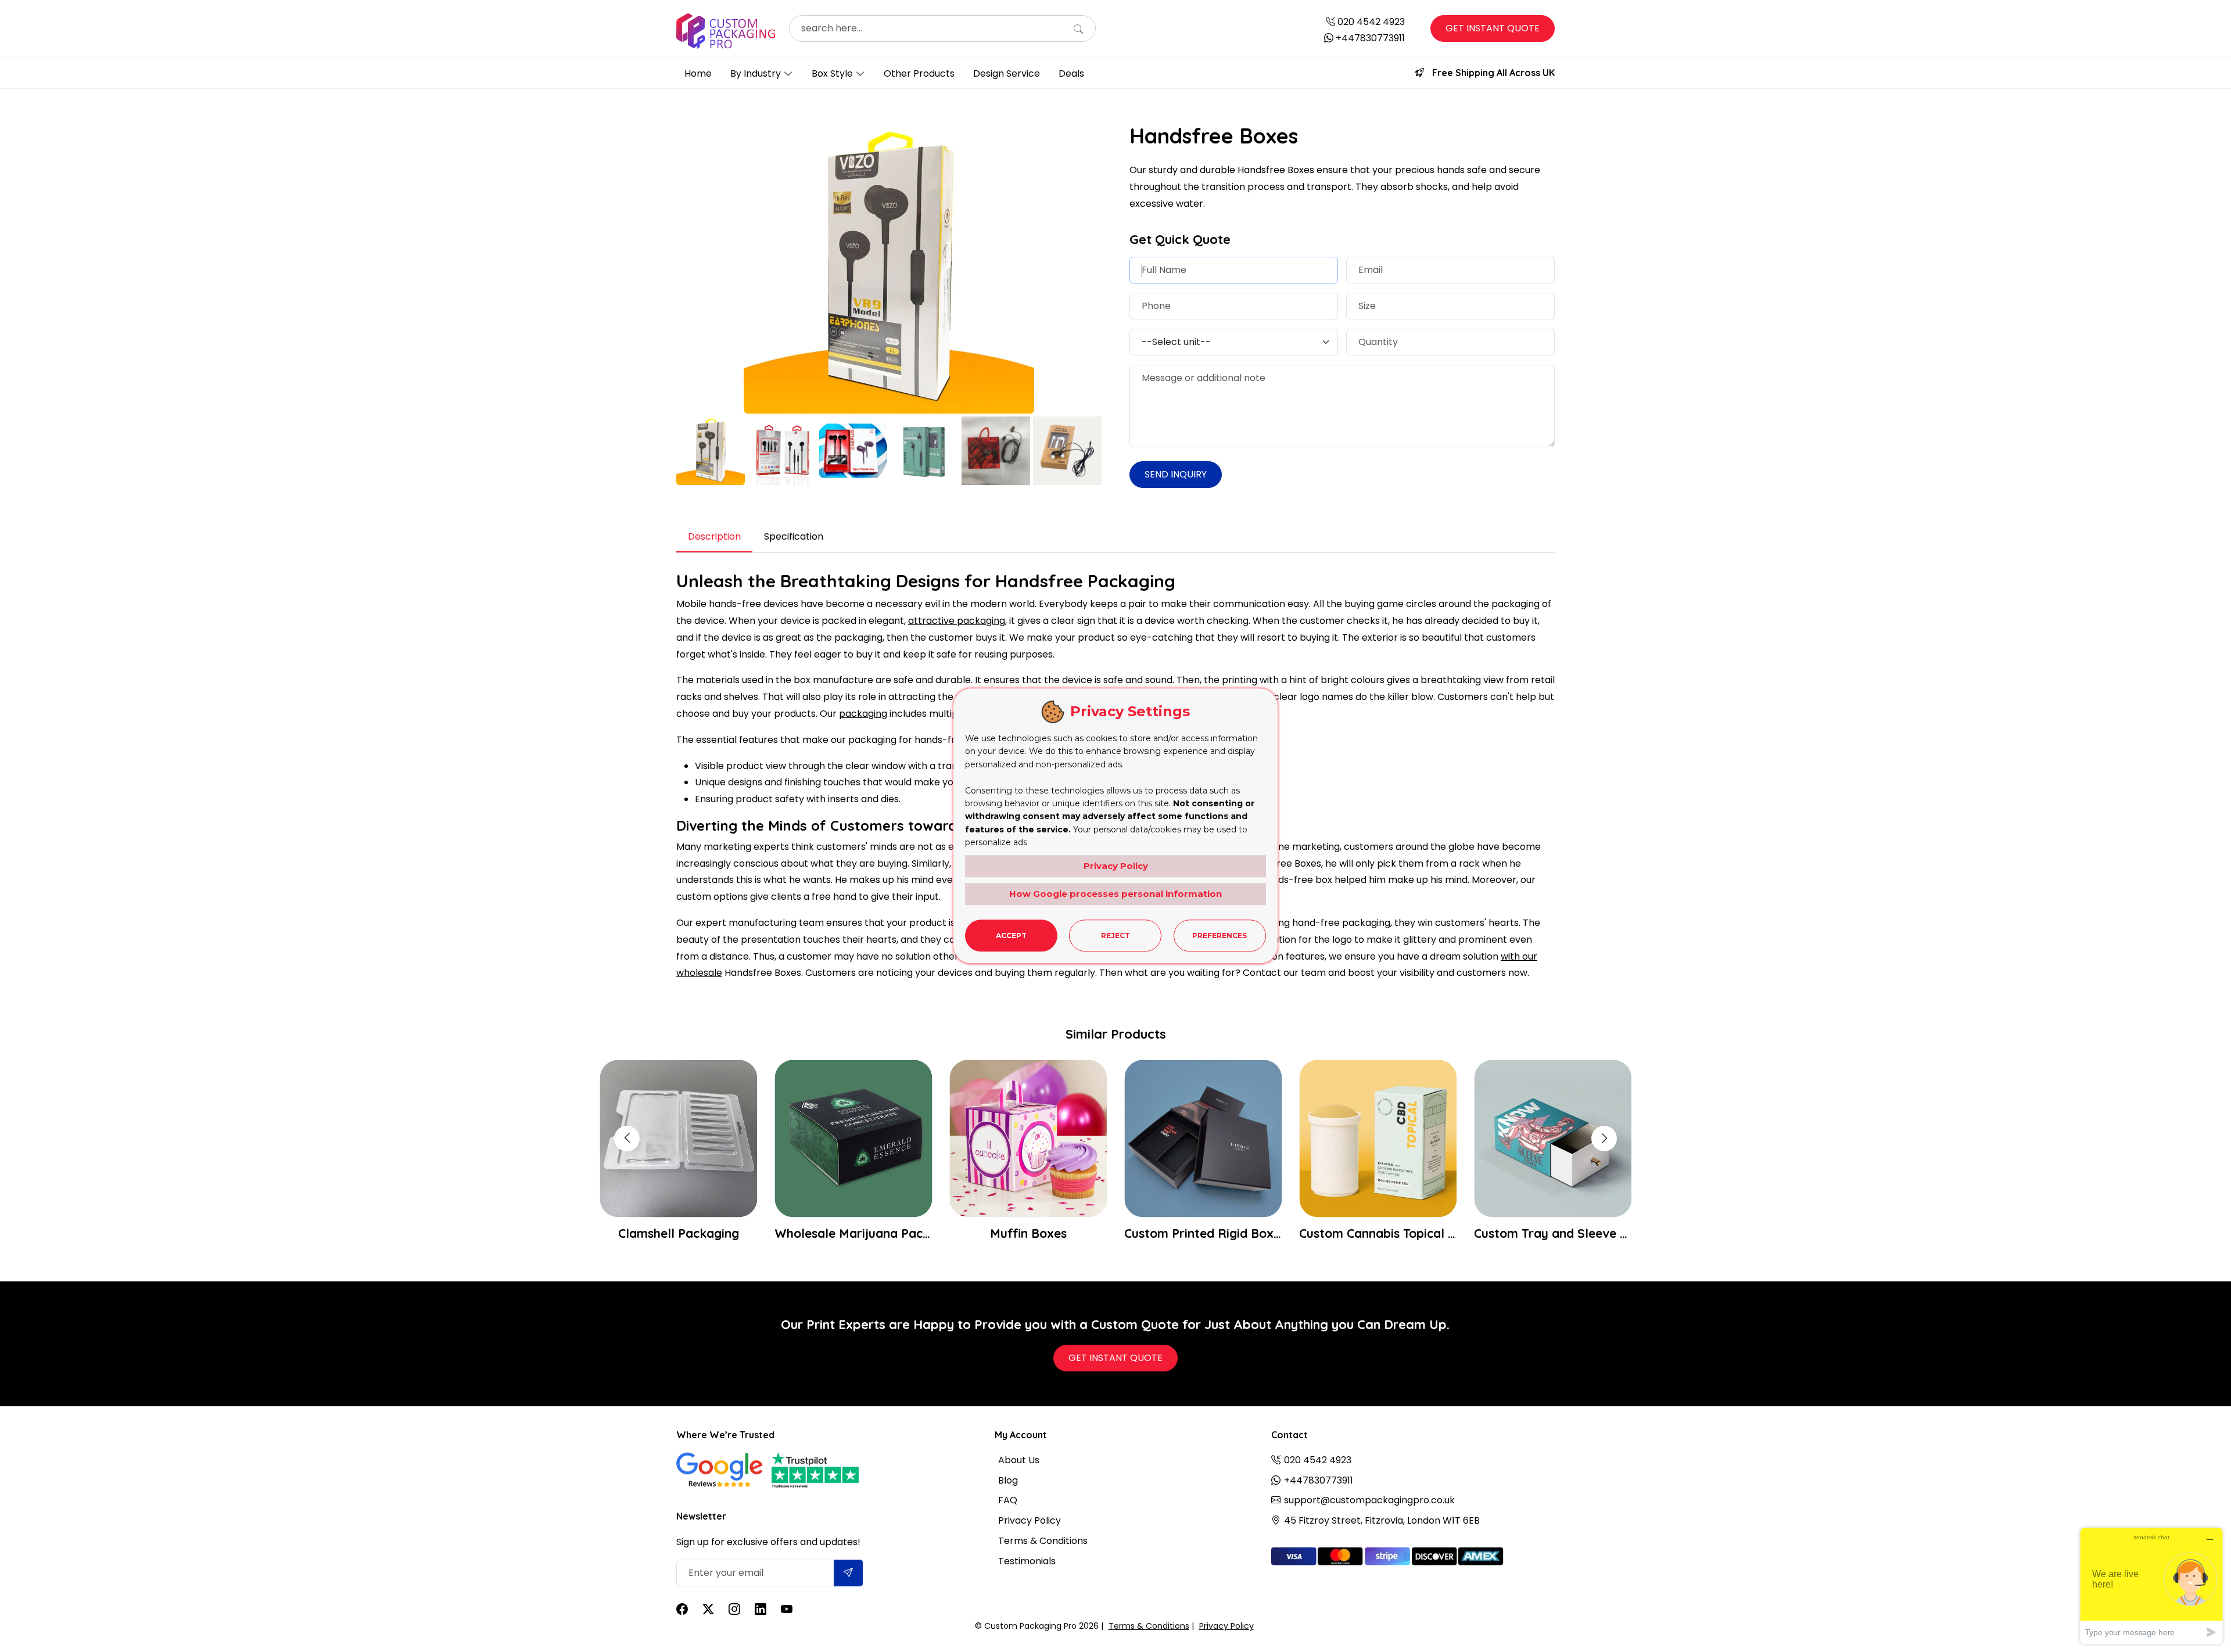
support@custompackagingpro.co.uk (1369, 1500)
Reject (1115, 935)
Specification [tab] (794, 536)
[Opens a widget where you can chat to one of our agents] (2151, 1585)
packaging (863, 714)
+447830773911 (1370, 38)
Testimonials (1027, 1561)
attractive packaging (957, 621)
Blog (1008, 1480)
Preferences (1219, 935)
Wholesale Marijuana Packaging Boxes (853, 1233)
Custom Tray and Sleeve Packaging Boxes (1553, 1233)
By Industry (756, 73)
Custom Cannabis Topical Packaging (1378, 1233)
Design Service (1007, 73)
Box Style (832, 73)
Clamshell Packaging (679, 1233)
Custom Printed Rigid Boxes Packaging (1203, 1233)
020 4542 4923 (1371, 22)
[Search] (1078, 30)
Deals (1071, 73)
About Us (1019, 1460)
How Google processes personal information (1115, 894)
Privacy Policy (1030, 1520)
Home (698, 73)
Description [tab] (714, 536)
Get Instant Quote (1493, 28)
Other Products (919, 73)
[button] (1604, 1139)
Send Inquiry (1176, 474)
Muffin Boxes (1028, 1233)
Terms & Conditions (1043, 1541)
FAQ (1008, 1500)
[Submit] (848, 1573)
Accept (1011, 935)
